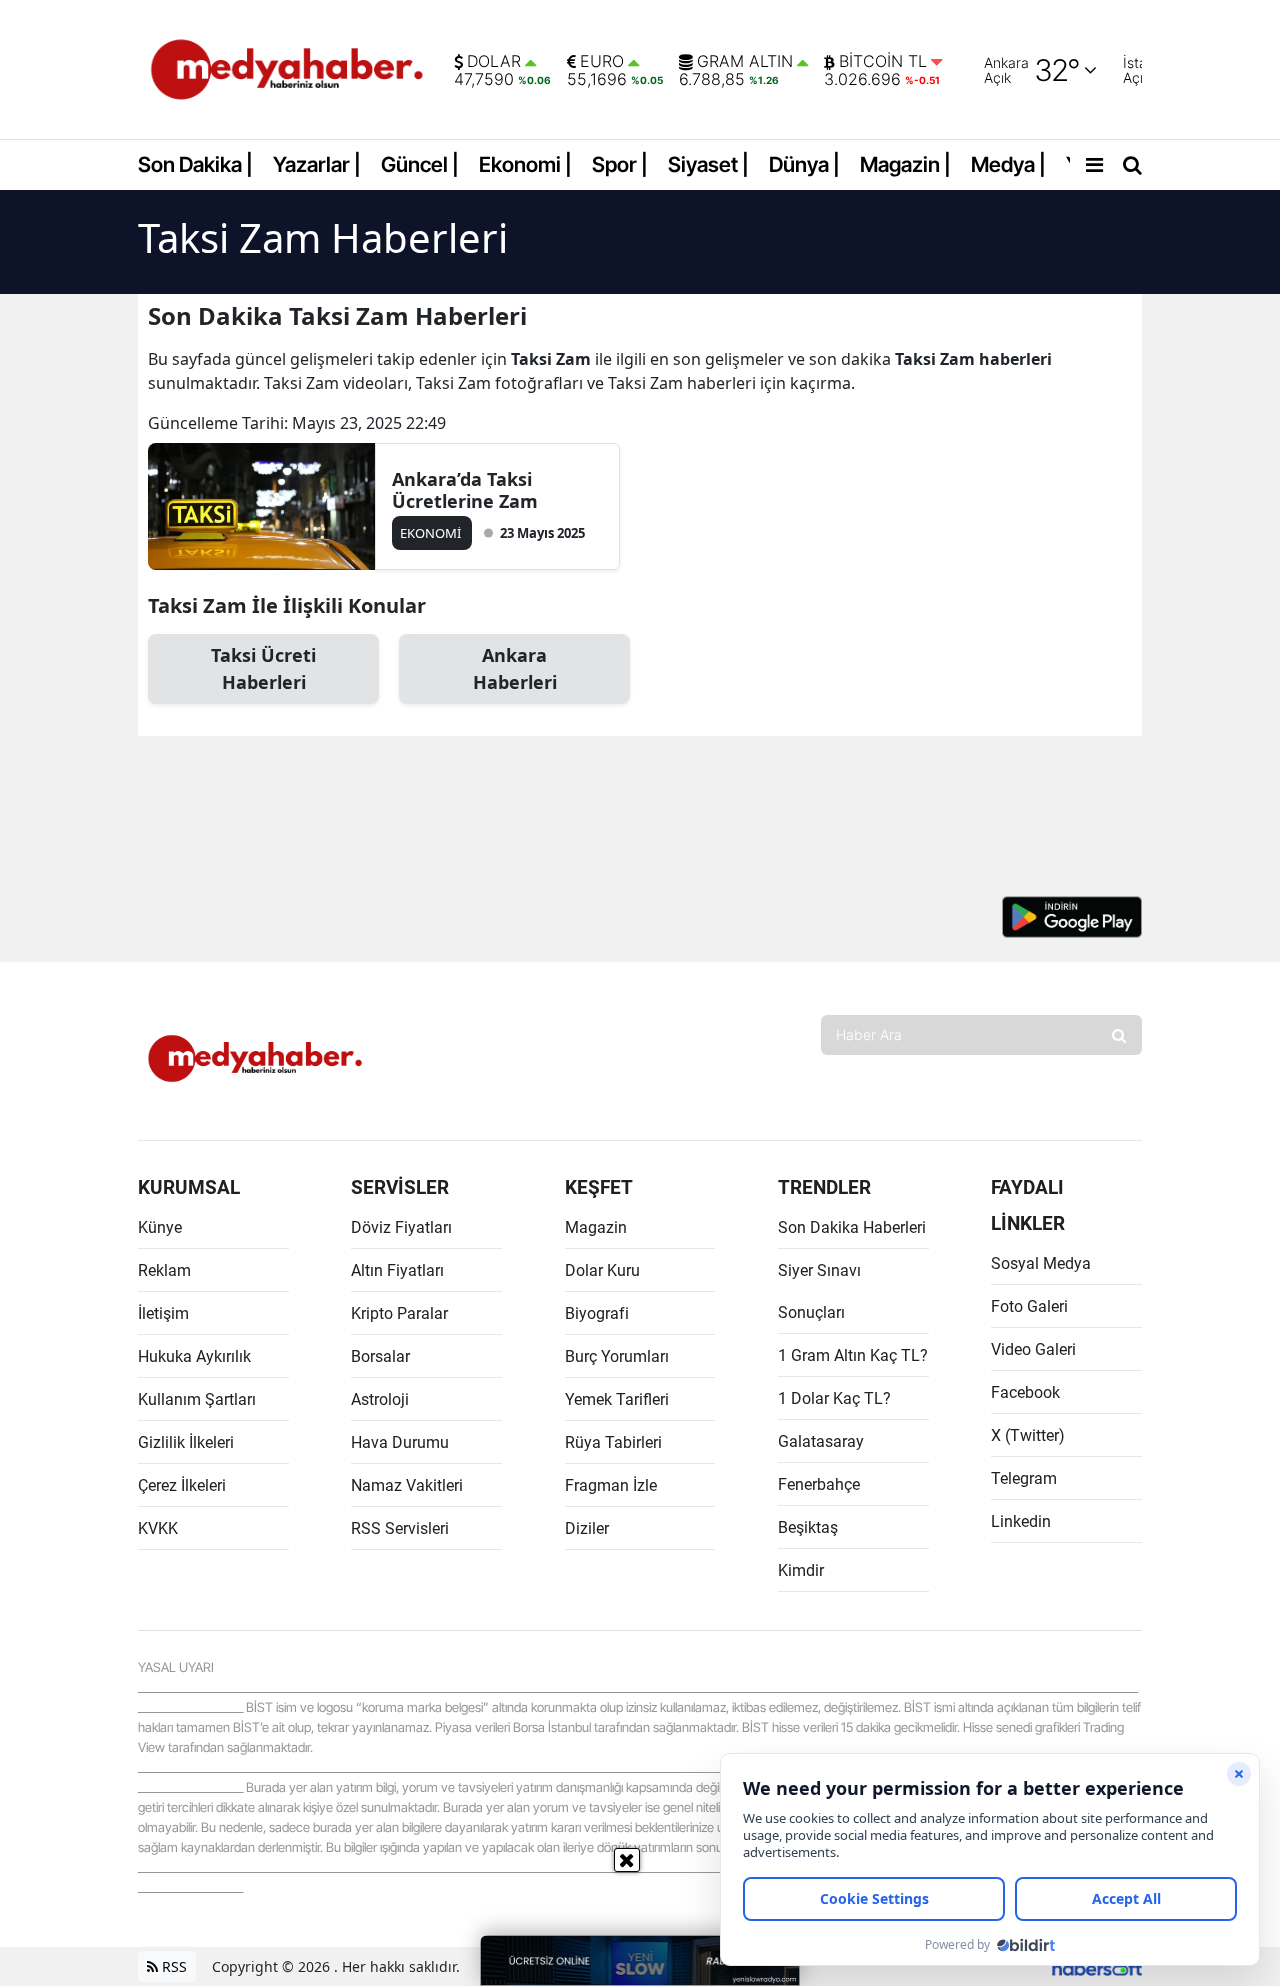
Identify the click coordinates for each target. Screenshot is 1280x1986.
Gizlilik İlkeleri (186, 1442)
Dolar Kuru (602, 1270)
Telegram (1024, 1478)
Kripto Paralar (399, 1313)
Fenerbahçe (819, 1484)
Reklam (164, 1270)
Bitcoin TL (883, 62)
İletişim (163, 1313)
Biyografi (597, 1313)
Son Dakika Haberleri (852, 1227)
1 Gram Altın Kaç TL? (853, 1355)
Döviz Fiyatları (401, 1227)
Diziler (587, 1528)
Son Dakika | (195, 164)
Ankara (515, 668)
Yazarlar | (317, 164)
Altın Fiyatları (397, 1270)
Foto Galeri (1029, 1306)
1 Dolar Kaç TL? (834, 1398)
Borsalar (380, 1356)
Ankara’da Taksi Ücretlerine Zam (465, 490)
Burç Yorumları (617, 1356)
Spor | (620, 164)
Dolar (494, 62)
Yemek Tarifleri (617, 1399)
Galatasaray (821, 1441)
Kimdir (801, 1570)
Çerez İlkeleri (182, 1485)
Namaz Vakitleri (407, 1485)
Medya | (1008, 164)
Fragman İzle (611, 1485)
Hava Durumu (400, 1442)
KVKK (158, 1528)
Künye (160, 1227)
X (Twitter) (1028, 1435)
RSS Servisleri (400, 1528)
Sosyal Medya (1041, 1263)
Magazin (596, 1227)
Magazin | (905, 164)
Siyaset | (708, 164)
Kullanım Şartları (197, 1399)
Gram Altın (745, 62)
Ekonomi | (525, 164)
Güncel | (420, 164)
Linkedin (1021, 1521)
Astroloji (380, 1399)
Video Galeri (1033, 1349)
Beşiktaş (808, 1527)
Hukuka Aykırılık (194, 1356)
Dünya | (804, 164)
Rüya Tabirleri (613, 1442)
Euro (602, 62)
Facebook (1025, 1392)
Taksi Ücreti (263, 668)
